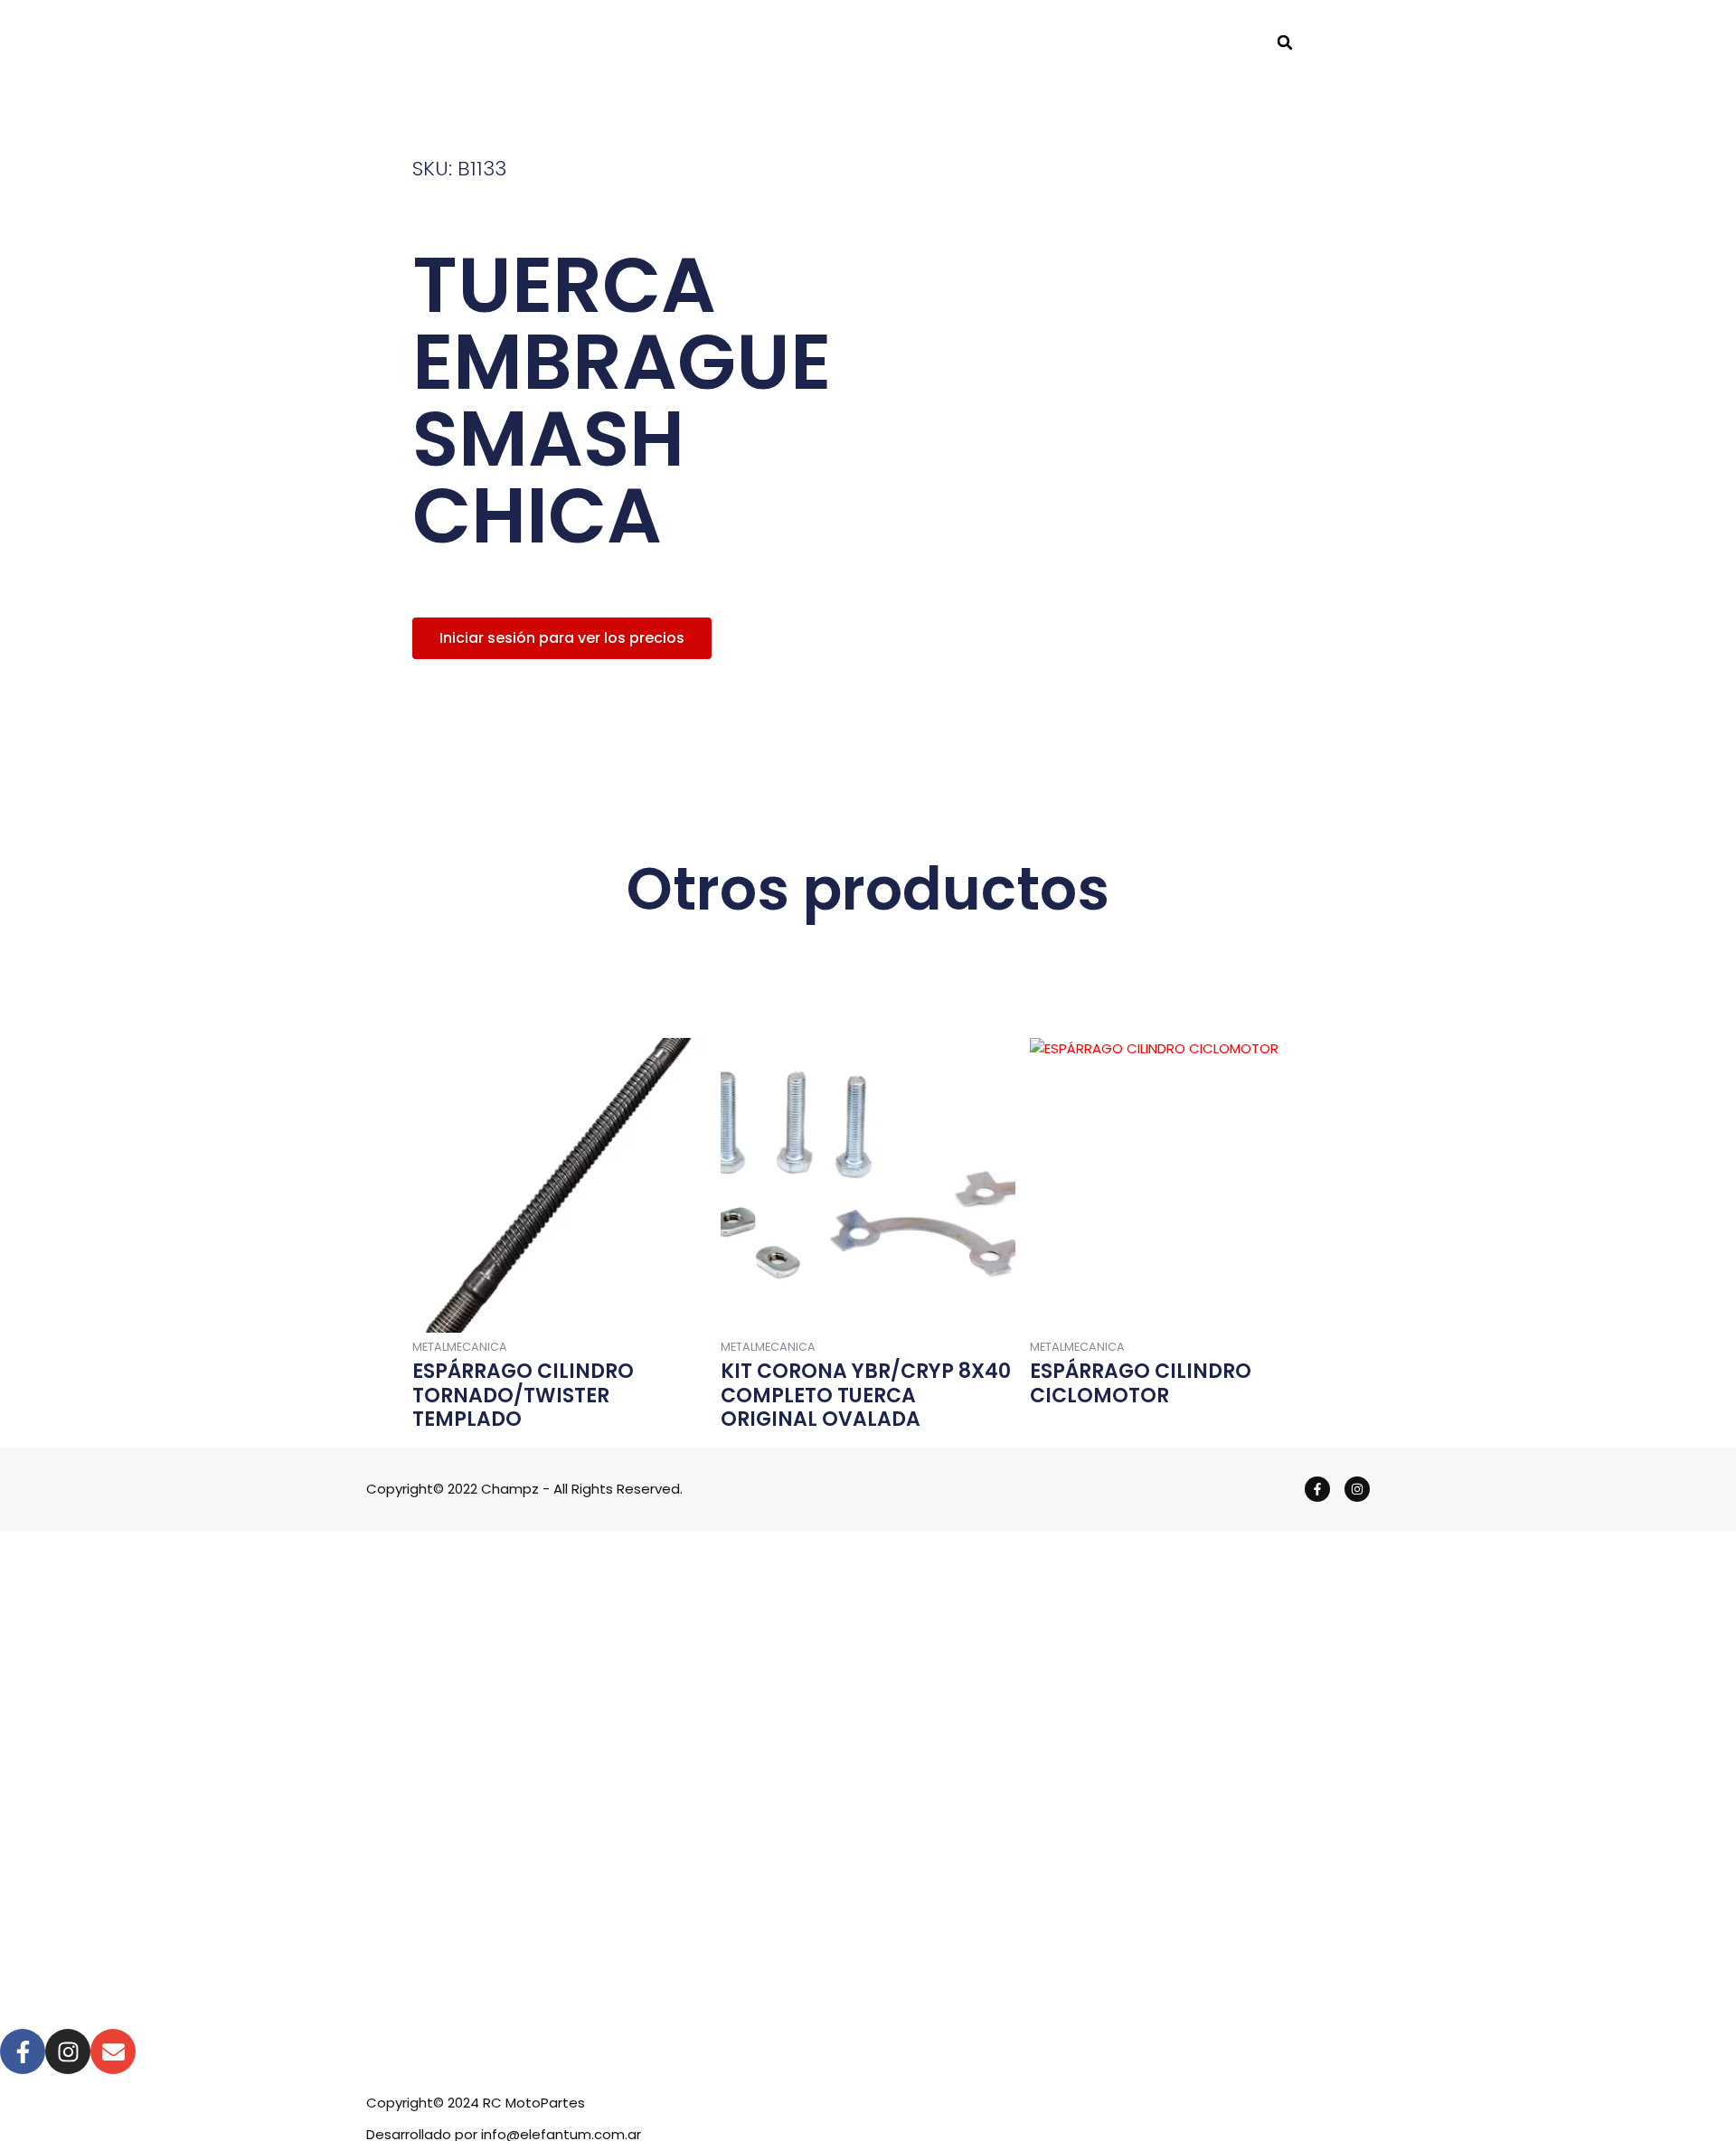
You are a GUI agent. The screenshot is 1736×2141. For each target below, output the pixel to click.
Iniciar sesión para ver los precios (562, 638)
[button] (1285, 42)
